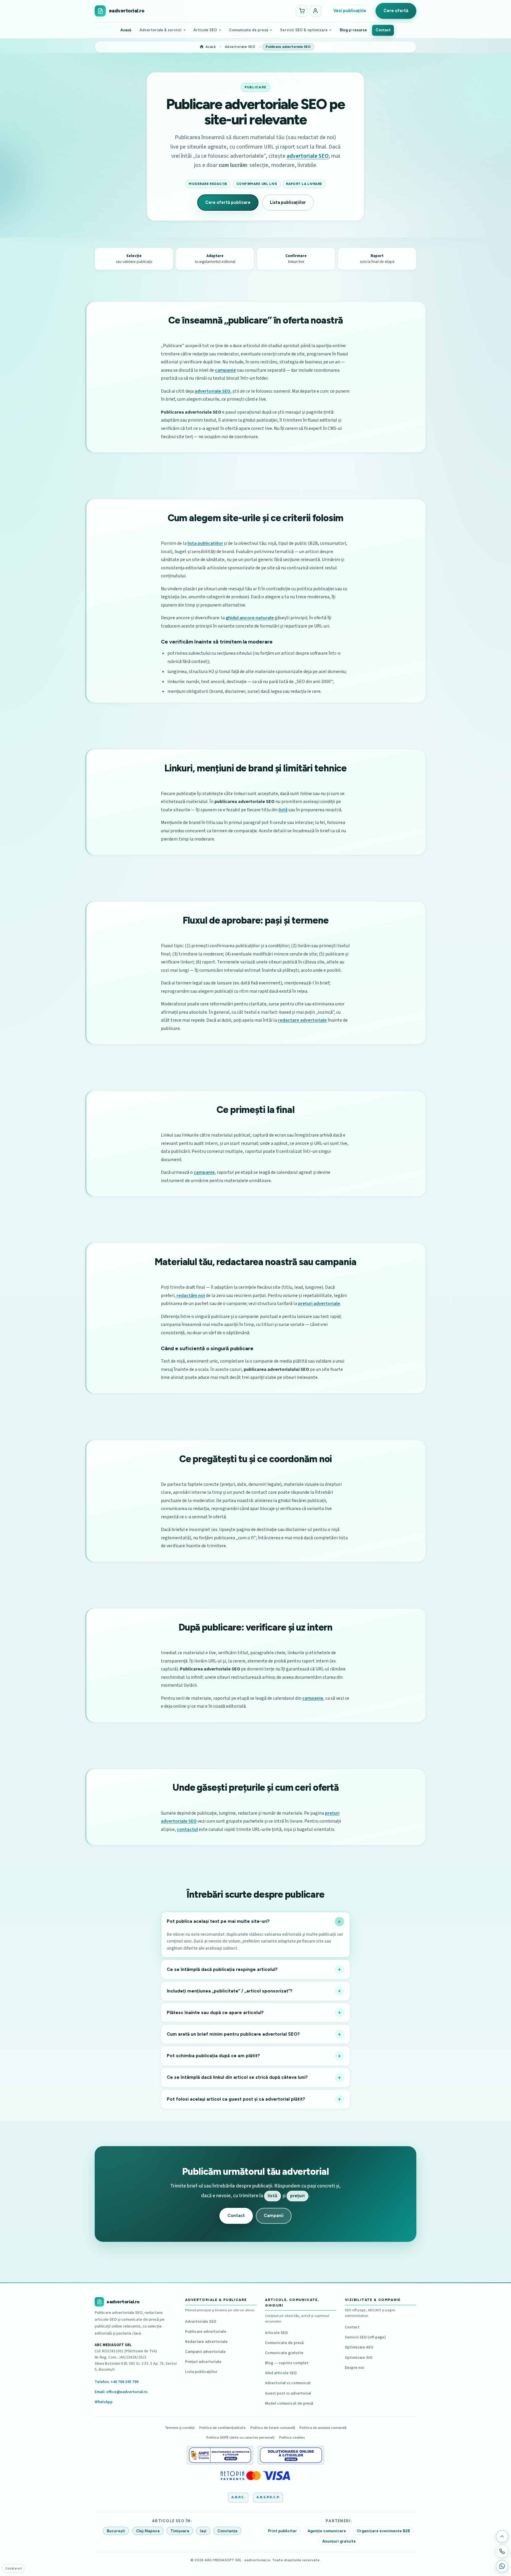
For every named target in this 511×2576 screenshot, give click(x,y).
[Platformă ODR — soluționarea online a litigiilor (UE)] (291, 2455)
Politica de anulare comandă (323, 2428)
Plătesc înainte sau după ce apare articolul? (215, 2013)
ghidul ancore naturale (250, 618)
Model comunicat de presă (289, 2403)
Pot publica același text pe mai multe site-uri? (218, 1921)
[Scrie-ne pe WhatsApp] (502, 2566)
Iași (203, 2531)
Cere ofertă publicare (228, 202)
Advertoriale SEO (201, 2321)
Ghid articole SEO (281, 2373)
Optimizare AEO (359, 2347)
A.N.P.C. (238, 2497)
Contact (383, 30)
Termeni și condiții (180, 2428)
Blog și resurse (353, 30)
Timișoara (180, 2531)
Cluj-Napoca (148, 2531)
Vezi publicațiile (350, 11)
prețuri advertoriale (319, 1304)
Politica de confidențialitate (223, 2428)
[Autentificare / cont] (316, 11)
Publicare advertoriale (206, 2332)
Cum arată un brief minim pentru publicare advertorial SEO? (233, 2034)
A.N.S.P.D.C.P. (268, 2497)
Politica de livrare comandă (273, 2428)
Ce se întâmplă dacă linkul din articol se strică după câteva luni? (237, 2077)
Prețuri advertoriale (203, 2362)
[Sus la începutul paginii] (502, 2536)
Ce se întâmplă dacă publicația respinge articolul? (222, 1969)
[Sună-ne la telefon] (502, 2551)
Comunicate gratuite (284, 2353)
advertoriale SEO (308, 156)
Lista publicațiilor (288, 202)
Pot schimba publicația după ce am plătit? (213, 2056)
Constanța (227, 2531)
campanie (225, 370)
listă (283, 810)
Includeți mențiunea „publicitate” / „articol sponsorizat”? (230, 1991)
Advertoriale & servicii (161, 30)
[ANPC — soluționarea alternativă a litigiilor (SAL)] (220, 2455)
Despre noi (355, 2368)
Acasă (126, 30)
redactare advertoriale (302, 1020)
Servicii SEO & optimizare (304, 30)
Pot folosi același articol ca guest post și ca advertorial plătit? (236, 2099)
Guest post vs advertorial (288, 2393)
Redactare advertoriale (206, 2342)
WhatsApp (104, 2402)
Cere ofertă (396, 11)
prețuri (297, 2196)
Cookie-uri (14, 2568)
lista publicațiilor (205, 543)
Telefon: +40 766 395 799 (117, 2382)
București (116, 2531)
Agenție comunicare (327, 2531)
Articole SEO (205, 30)
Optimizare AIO (359, 2358)
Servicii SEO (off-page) (365, 2337)
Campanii (274, 2216)
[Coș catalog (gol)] (302, 11)
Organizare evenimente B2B (383, 2531)
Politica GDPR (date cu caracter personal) (240, 2437)
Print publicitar (282, 2531)
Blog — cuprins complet (287, 2363)
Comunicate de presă (249, 30)
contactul (187, 1829)
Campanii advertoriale (205, 2352)
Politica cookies (292, 2437)
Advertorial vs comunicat (288, 2383)
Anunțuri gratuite (339, 2541)
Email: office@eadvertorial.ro (121, 2392)
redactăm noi (191, 1296)
